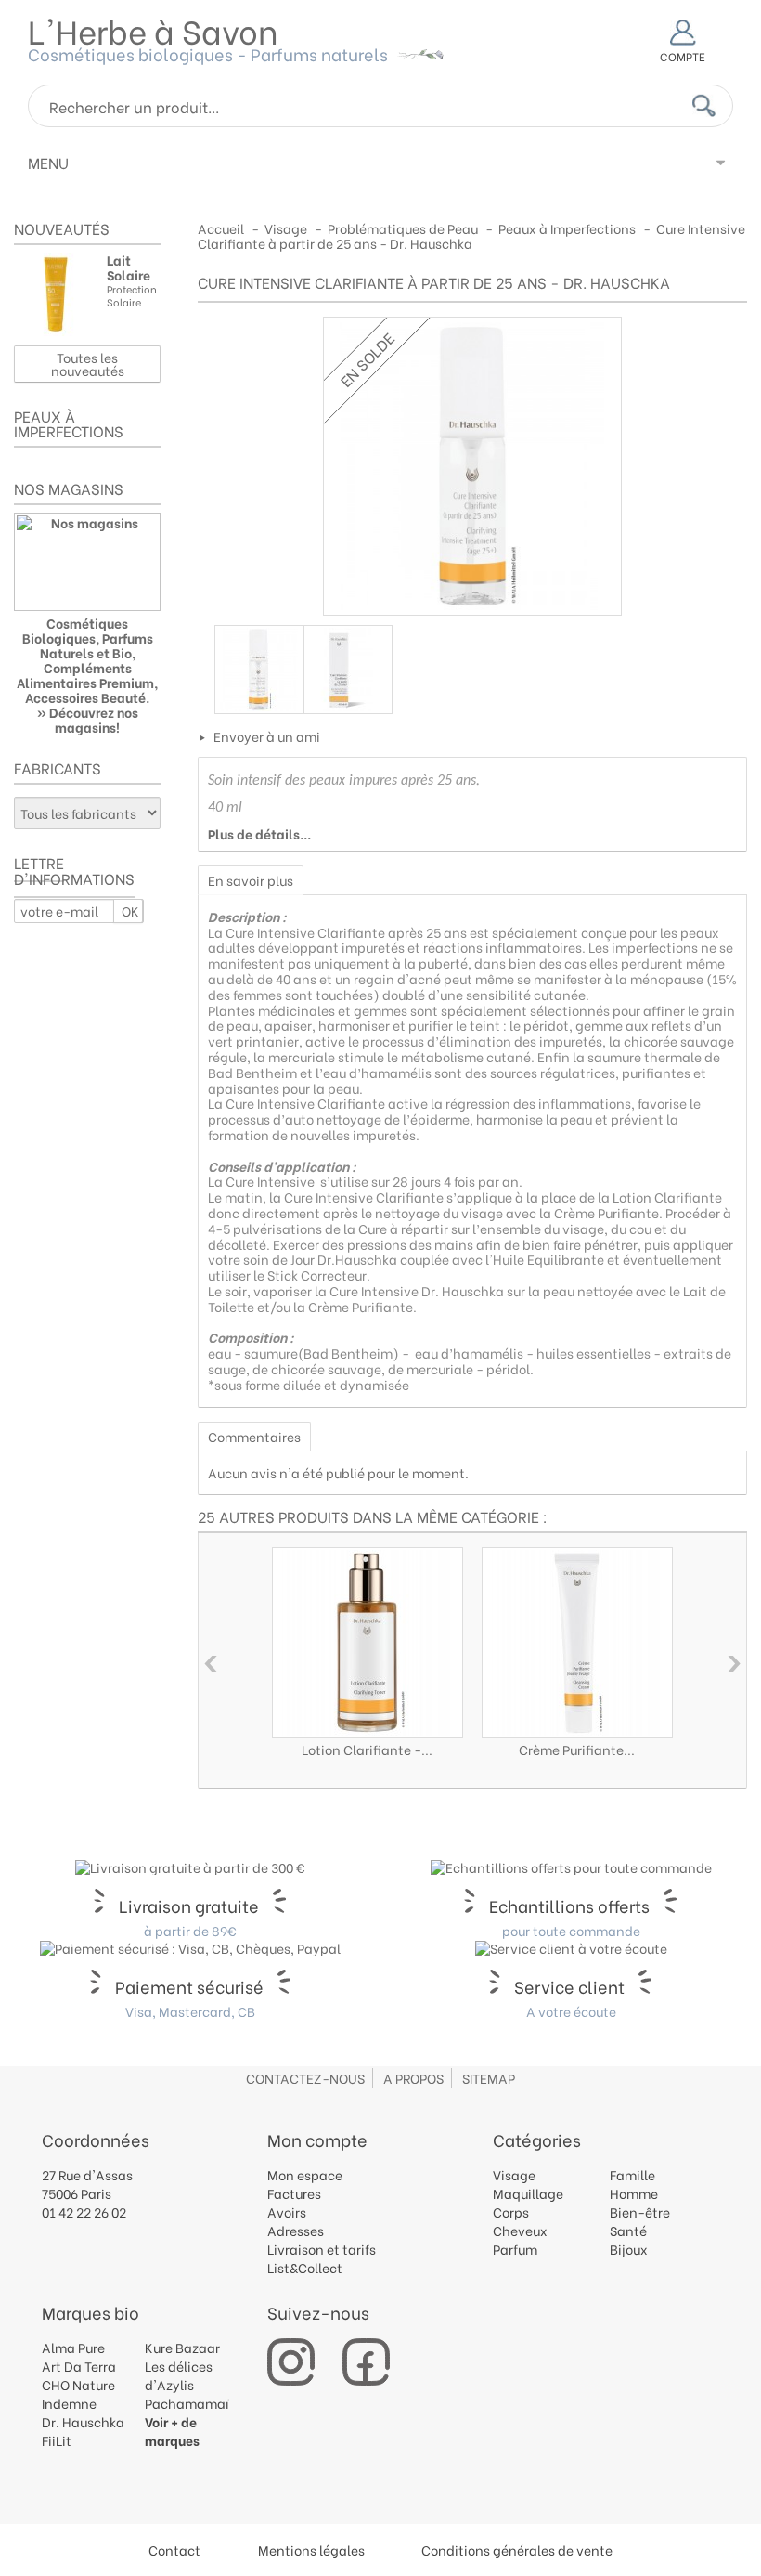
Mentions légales (311, 2550)
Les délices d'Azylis (179, 2375)
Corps (511, 2212)
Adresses (296, 2230)
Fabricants (58, 768)
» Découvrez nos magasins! (88, 719)
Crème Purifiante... (577, 1749)
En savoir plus (251, 880)
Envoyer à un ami (267, 736)
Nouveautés (62, 228)
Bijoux (629, 2249)
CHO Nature (78, 2384)
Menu (48, 162)
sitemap (489, 2078)
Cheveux (520, 2230)
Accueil (221, 228)
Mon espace (305, 2174)
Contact (174, 2550)
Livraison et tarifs (322, 2249)
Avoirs (287, 2212)
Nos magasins (69, 488)
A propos (413, 2078)
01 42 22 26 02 (84, 2212)
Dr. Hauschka (83, 2421)
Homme (634, 2193)
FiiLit (57, 2440)
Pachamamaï (187, 2403)
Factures (294, 2193)
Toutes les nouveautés (88, 364)
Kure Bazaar (182, 2347)
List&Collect (305, 2267)
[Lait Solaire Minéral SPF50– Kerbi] (56, 294)
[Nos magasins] (87, 562)
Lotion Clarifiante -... (367, 1749)
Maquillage (528, 2193)
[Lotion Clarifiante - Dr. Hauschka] (368, 1643)
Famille (632, 2174)
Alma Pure (73, 2347)
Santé (628, 2230)
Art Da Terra (79, 2366)
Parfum (515, 2249)
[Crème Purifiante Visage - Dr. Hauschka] (577, 1643)
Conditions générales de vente (517, 2550)
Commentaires (254, 1436)
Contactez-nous (305, 2078)
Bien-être (640, 2212)
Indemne (69, 2403)
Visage (514, 2174)
